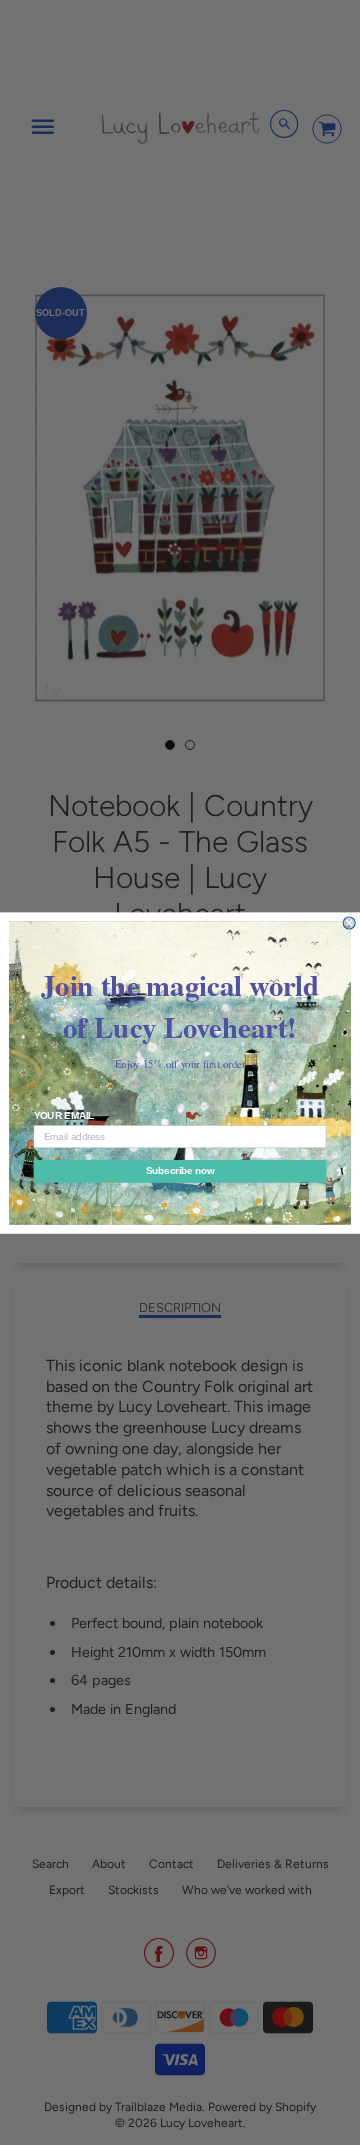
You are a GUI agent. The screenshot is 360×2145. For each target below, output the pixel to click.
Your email (64, 1115)
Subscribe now (180, 1171)
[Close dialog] (349, 923)
